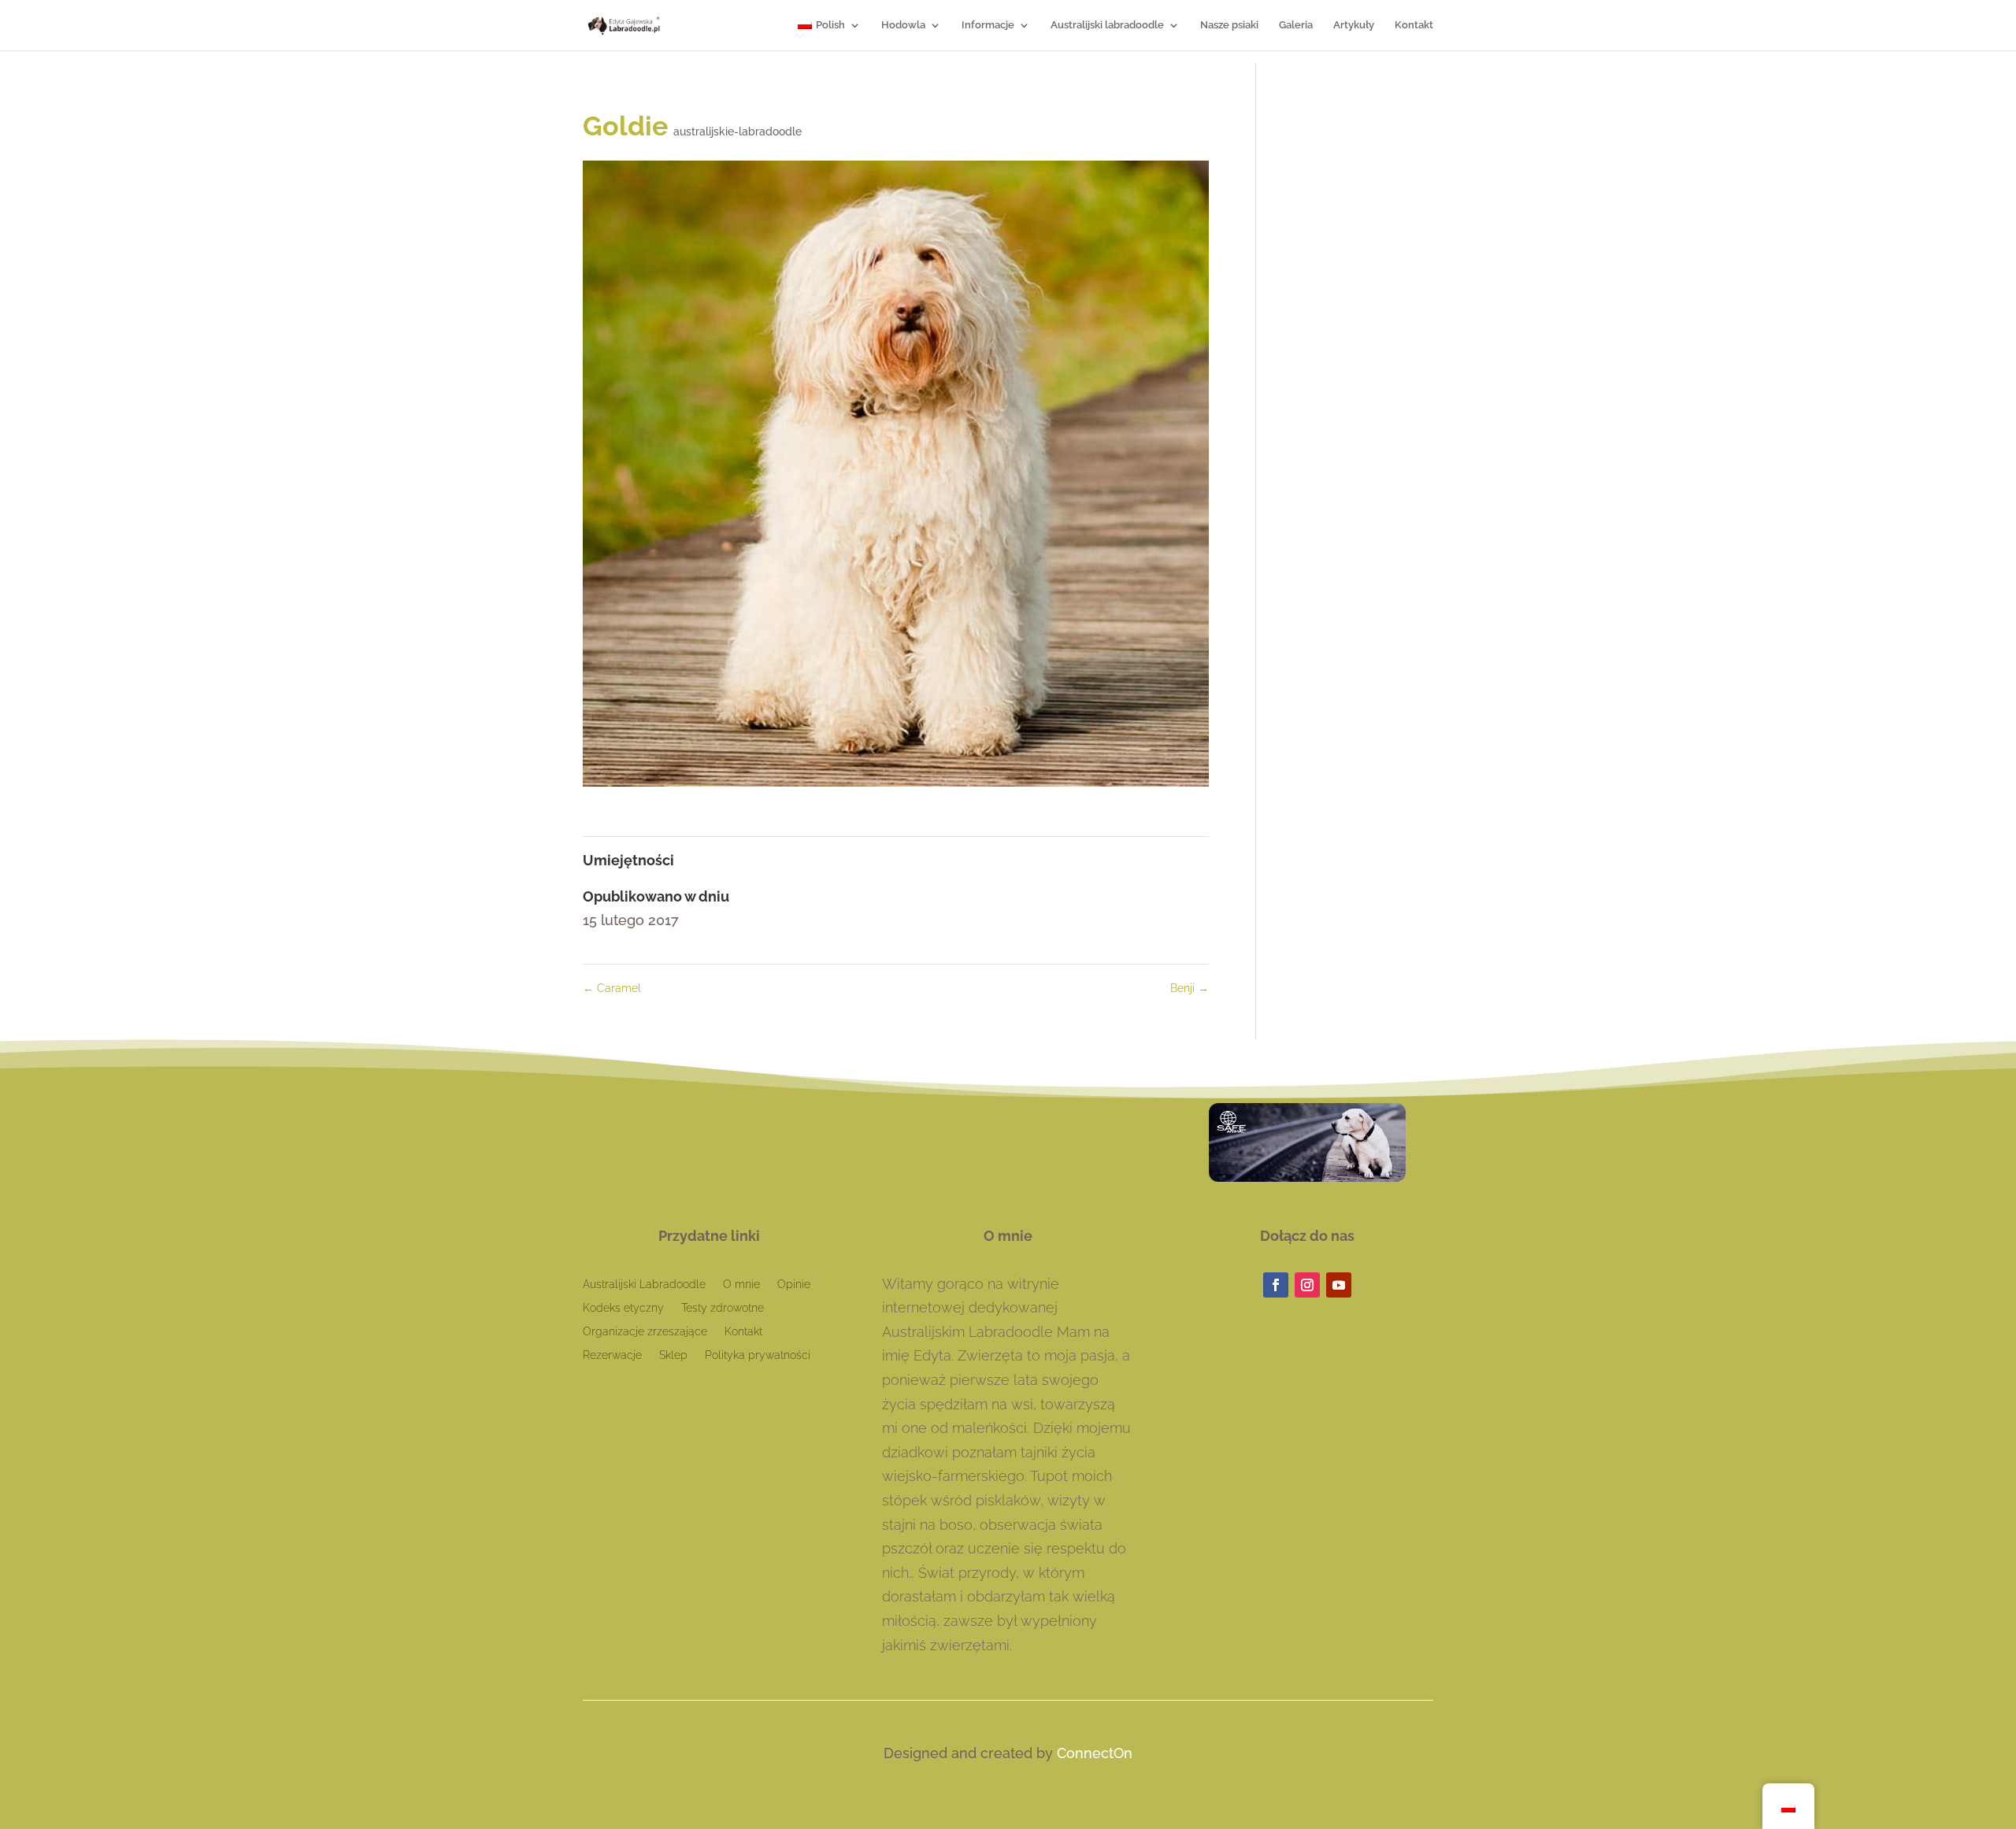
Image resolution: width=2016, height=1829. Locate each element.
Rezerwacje (612, 1355)
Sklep (673, 1355)
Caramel (612, 988)
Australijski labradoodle (1107, 25)
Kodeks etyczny (623, 1308)
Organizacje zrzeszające (645, 1332)
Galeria (1296, 25)
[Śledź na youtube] (1339, 1285)
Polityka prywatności (758, 1355)
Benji (1190, 988)
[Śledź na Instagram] (1307, 1285)
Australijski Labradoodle (644, 1285)
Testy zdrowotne (723, 1308)
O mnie (741, 1285)
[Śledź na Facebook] (1276, 1285)
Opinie (794, 1285)
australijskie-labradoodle (737, 131)
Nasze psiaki (1229, 25)
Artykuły (1354, 25)
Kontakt (1414, 25)
